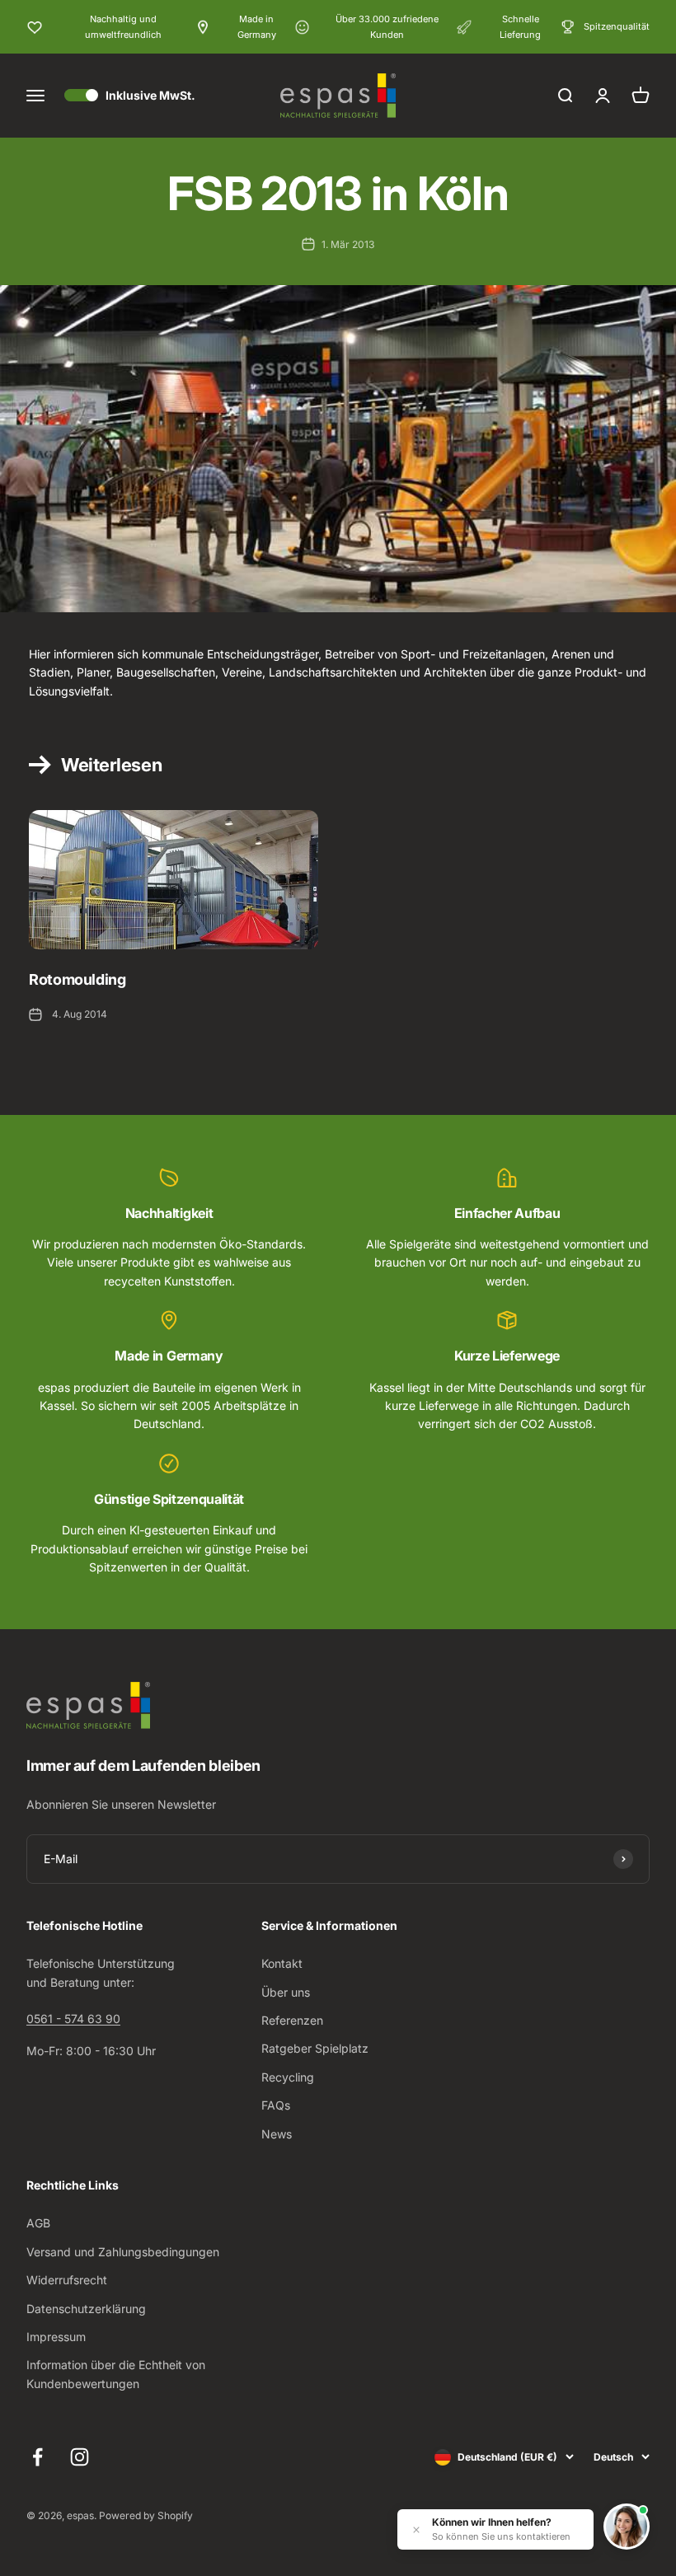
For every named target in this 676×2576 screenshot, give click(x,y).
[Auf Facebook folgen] (38, 2457)
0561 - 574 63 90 (73, 2019)
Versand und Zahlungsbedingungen (123, 2252)
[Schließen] (416, 2530)
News (277, 2134)
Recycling (288, 2077)
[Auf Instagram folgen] (80, 2457)
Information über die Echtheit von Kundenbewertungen (116, 2374)
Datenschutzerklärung (86, 2309)
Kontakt (282, 1963)
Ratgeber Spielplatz (315, 2048)
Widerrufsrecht (67, 2280)
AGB (38, 2223)
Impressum (56, 2337)
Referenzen (292, 2020)
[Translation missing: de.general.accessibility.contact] (627, 2527)
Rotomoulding (77, 979)
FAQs (276, 2105)
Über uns (286, 1992)
